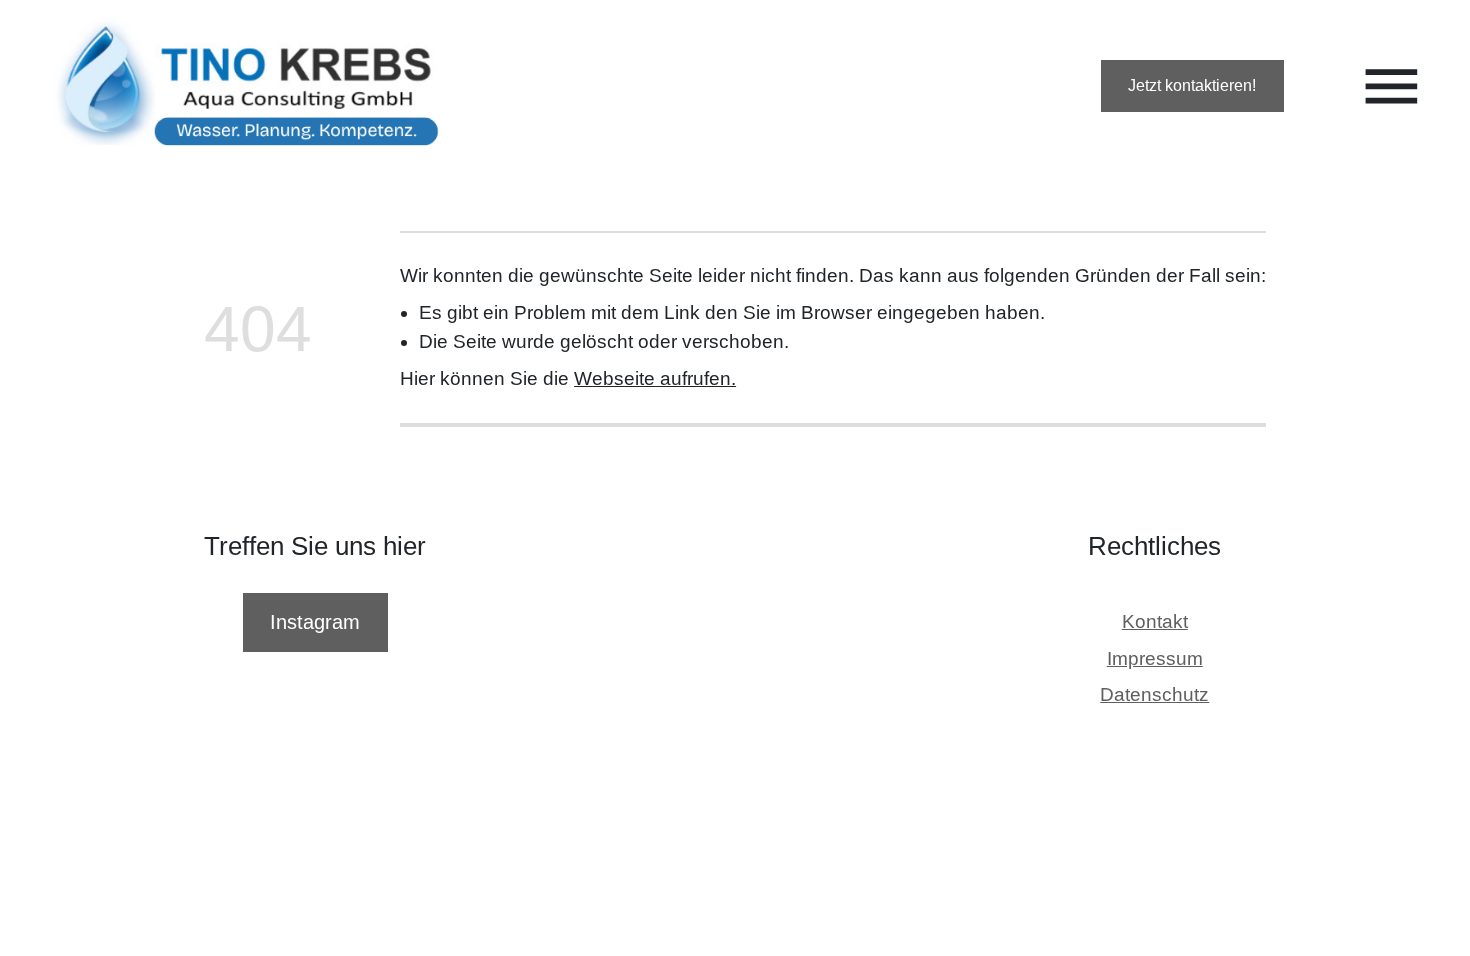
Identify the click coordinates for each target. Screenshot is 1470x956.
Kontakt (1155, 621)
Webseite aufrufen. (655, 378)
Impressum (1155, 658)
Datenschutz (1154, 695)
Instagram (315, 622)
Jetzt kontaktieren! (1192, 85)
